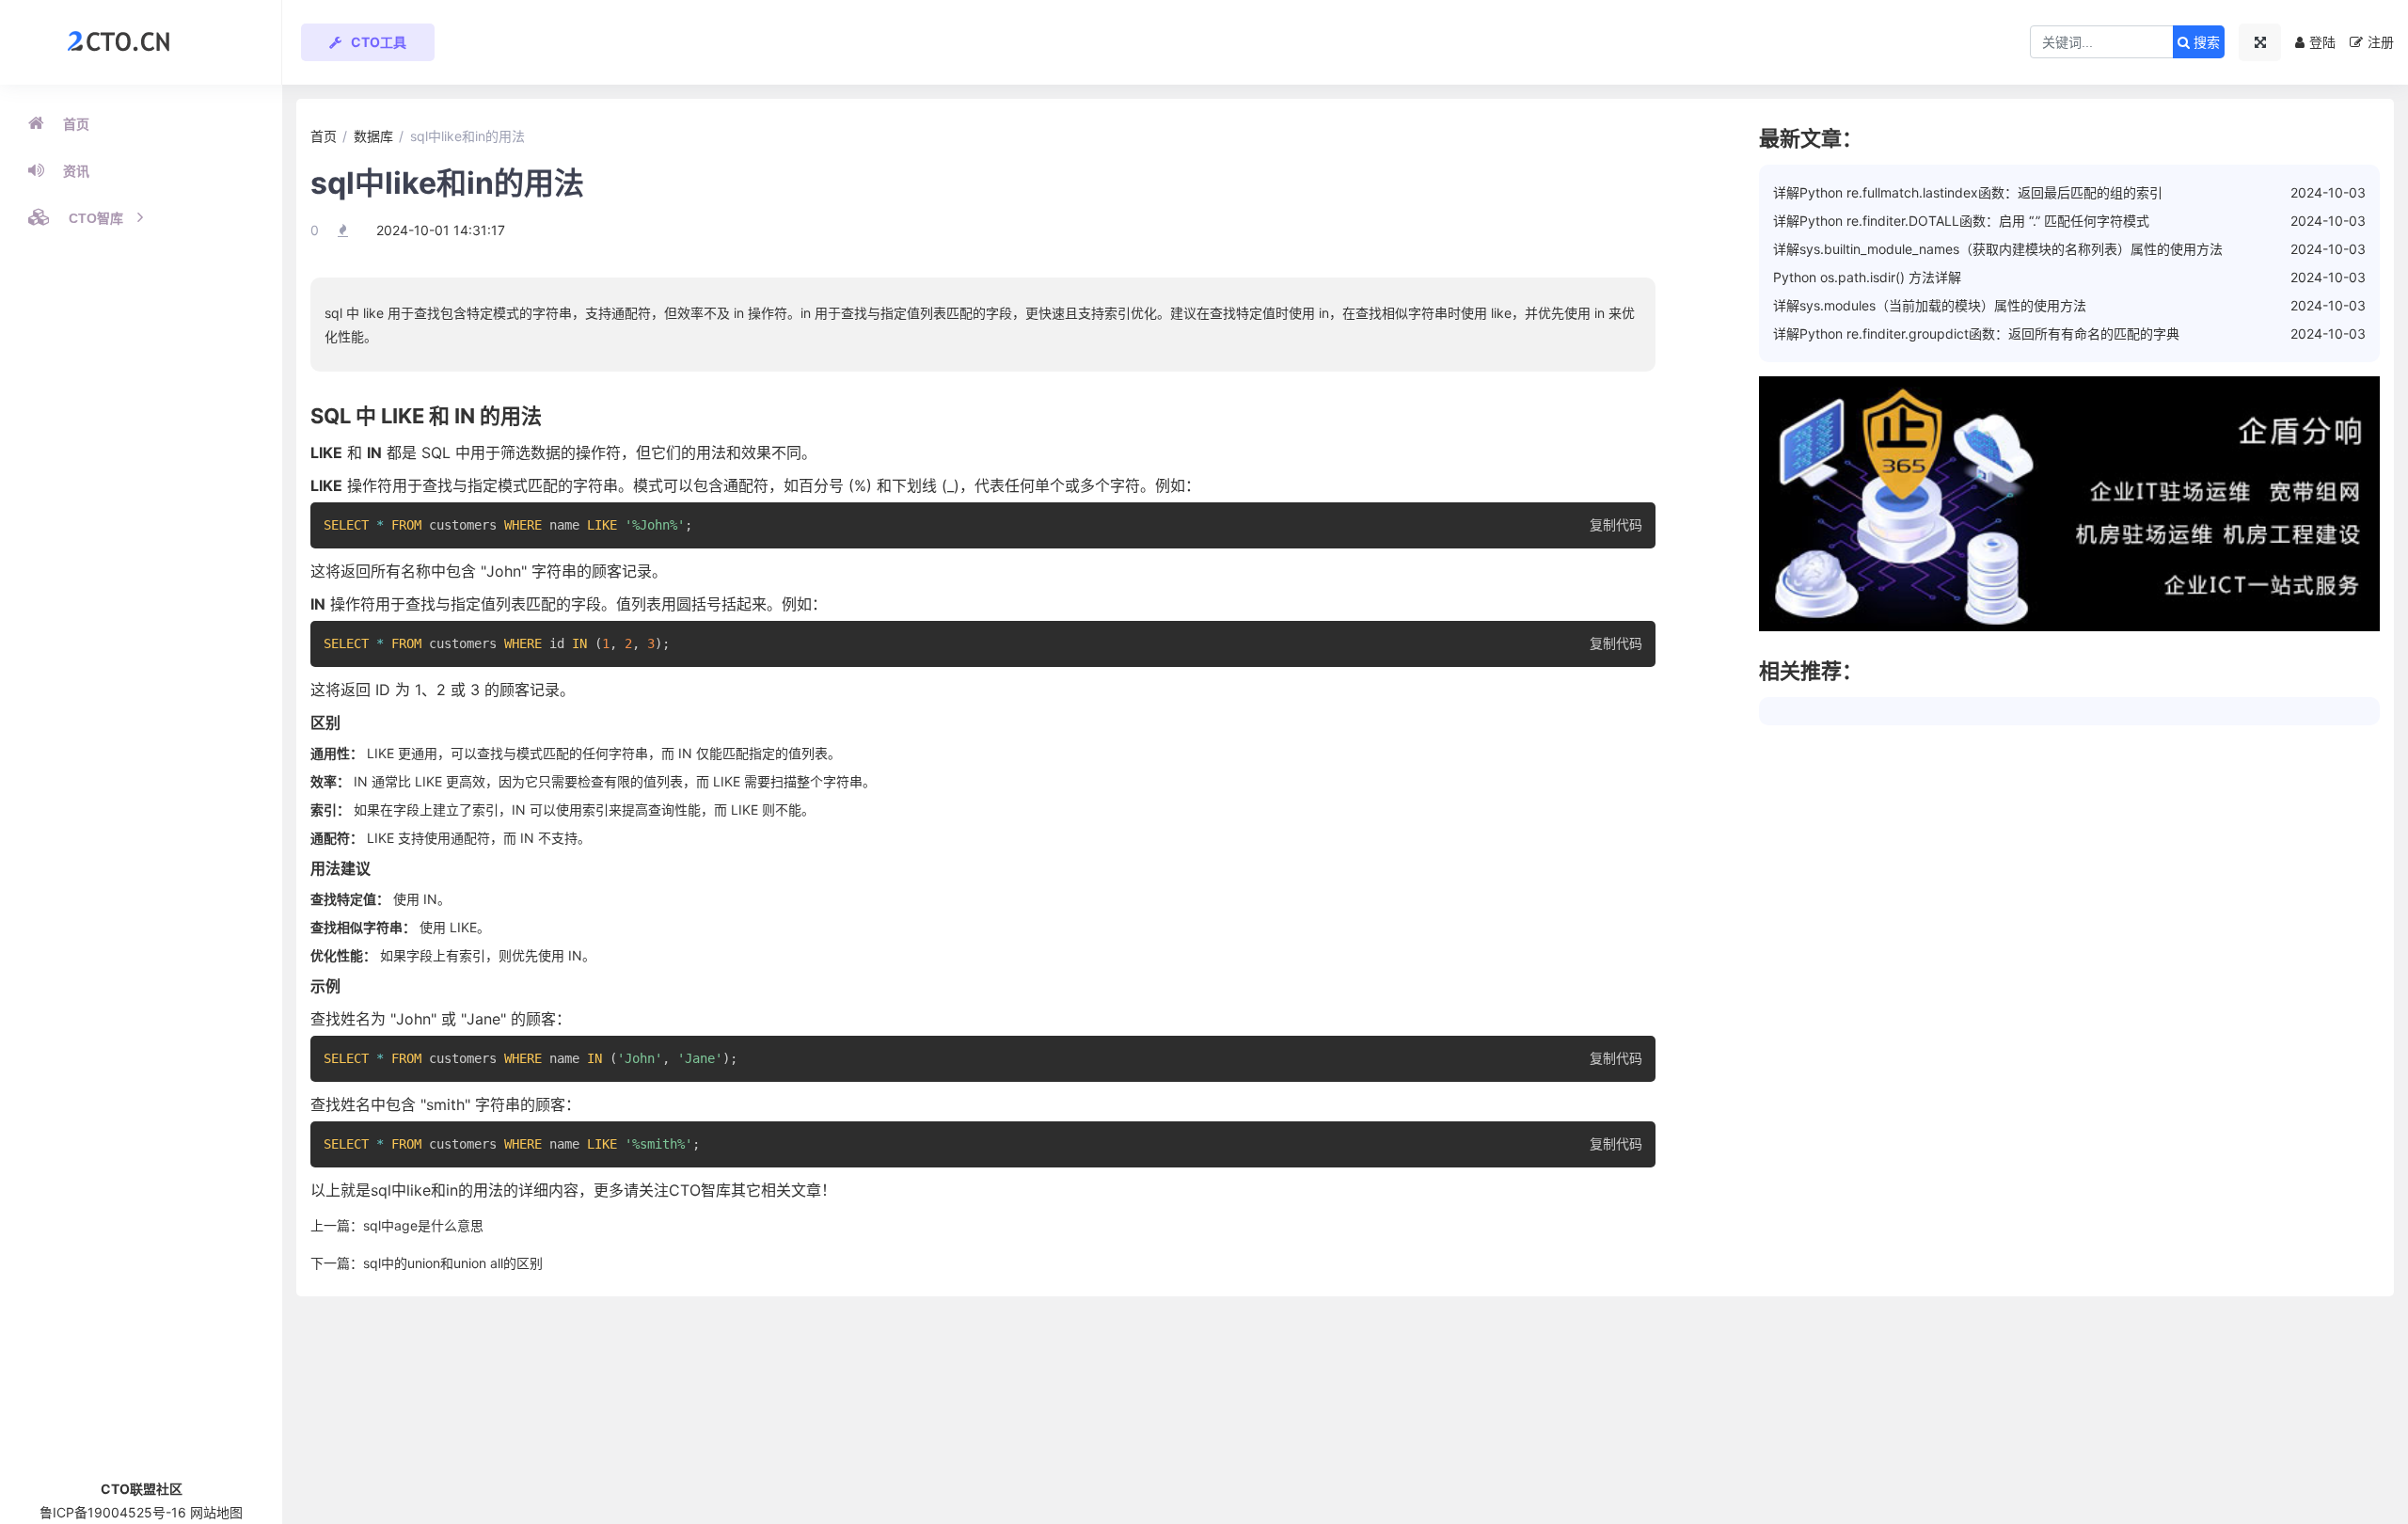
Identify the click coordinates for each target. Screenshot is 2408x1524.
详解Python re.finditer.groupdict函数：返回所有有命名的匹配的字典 (1976, 333)
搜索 (2205, 42)
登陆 (2322, 42)
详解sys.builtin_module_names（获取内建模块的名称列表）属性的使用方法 (1998, 249)
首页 (76, 124)
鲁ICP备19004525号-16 (113, 1512)
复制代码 (1616, 525)
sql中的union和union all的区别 (453, 1263)
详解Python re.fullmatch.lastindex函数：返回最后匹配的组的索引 (1968, 192)
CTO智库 (96, 218)
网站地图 (216, 1512)
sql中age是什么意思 (423, 1225)
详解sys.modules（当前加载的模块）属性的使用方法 (1930, 305)
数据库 (373, 136)
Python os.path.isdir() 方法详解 (1867, 277)
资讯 (76, 171)
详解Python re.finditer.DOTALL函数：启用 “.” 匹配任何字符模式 (1961, 221)
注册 (2381, 42)
